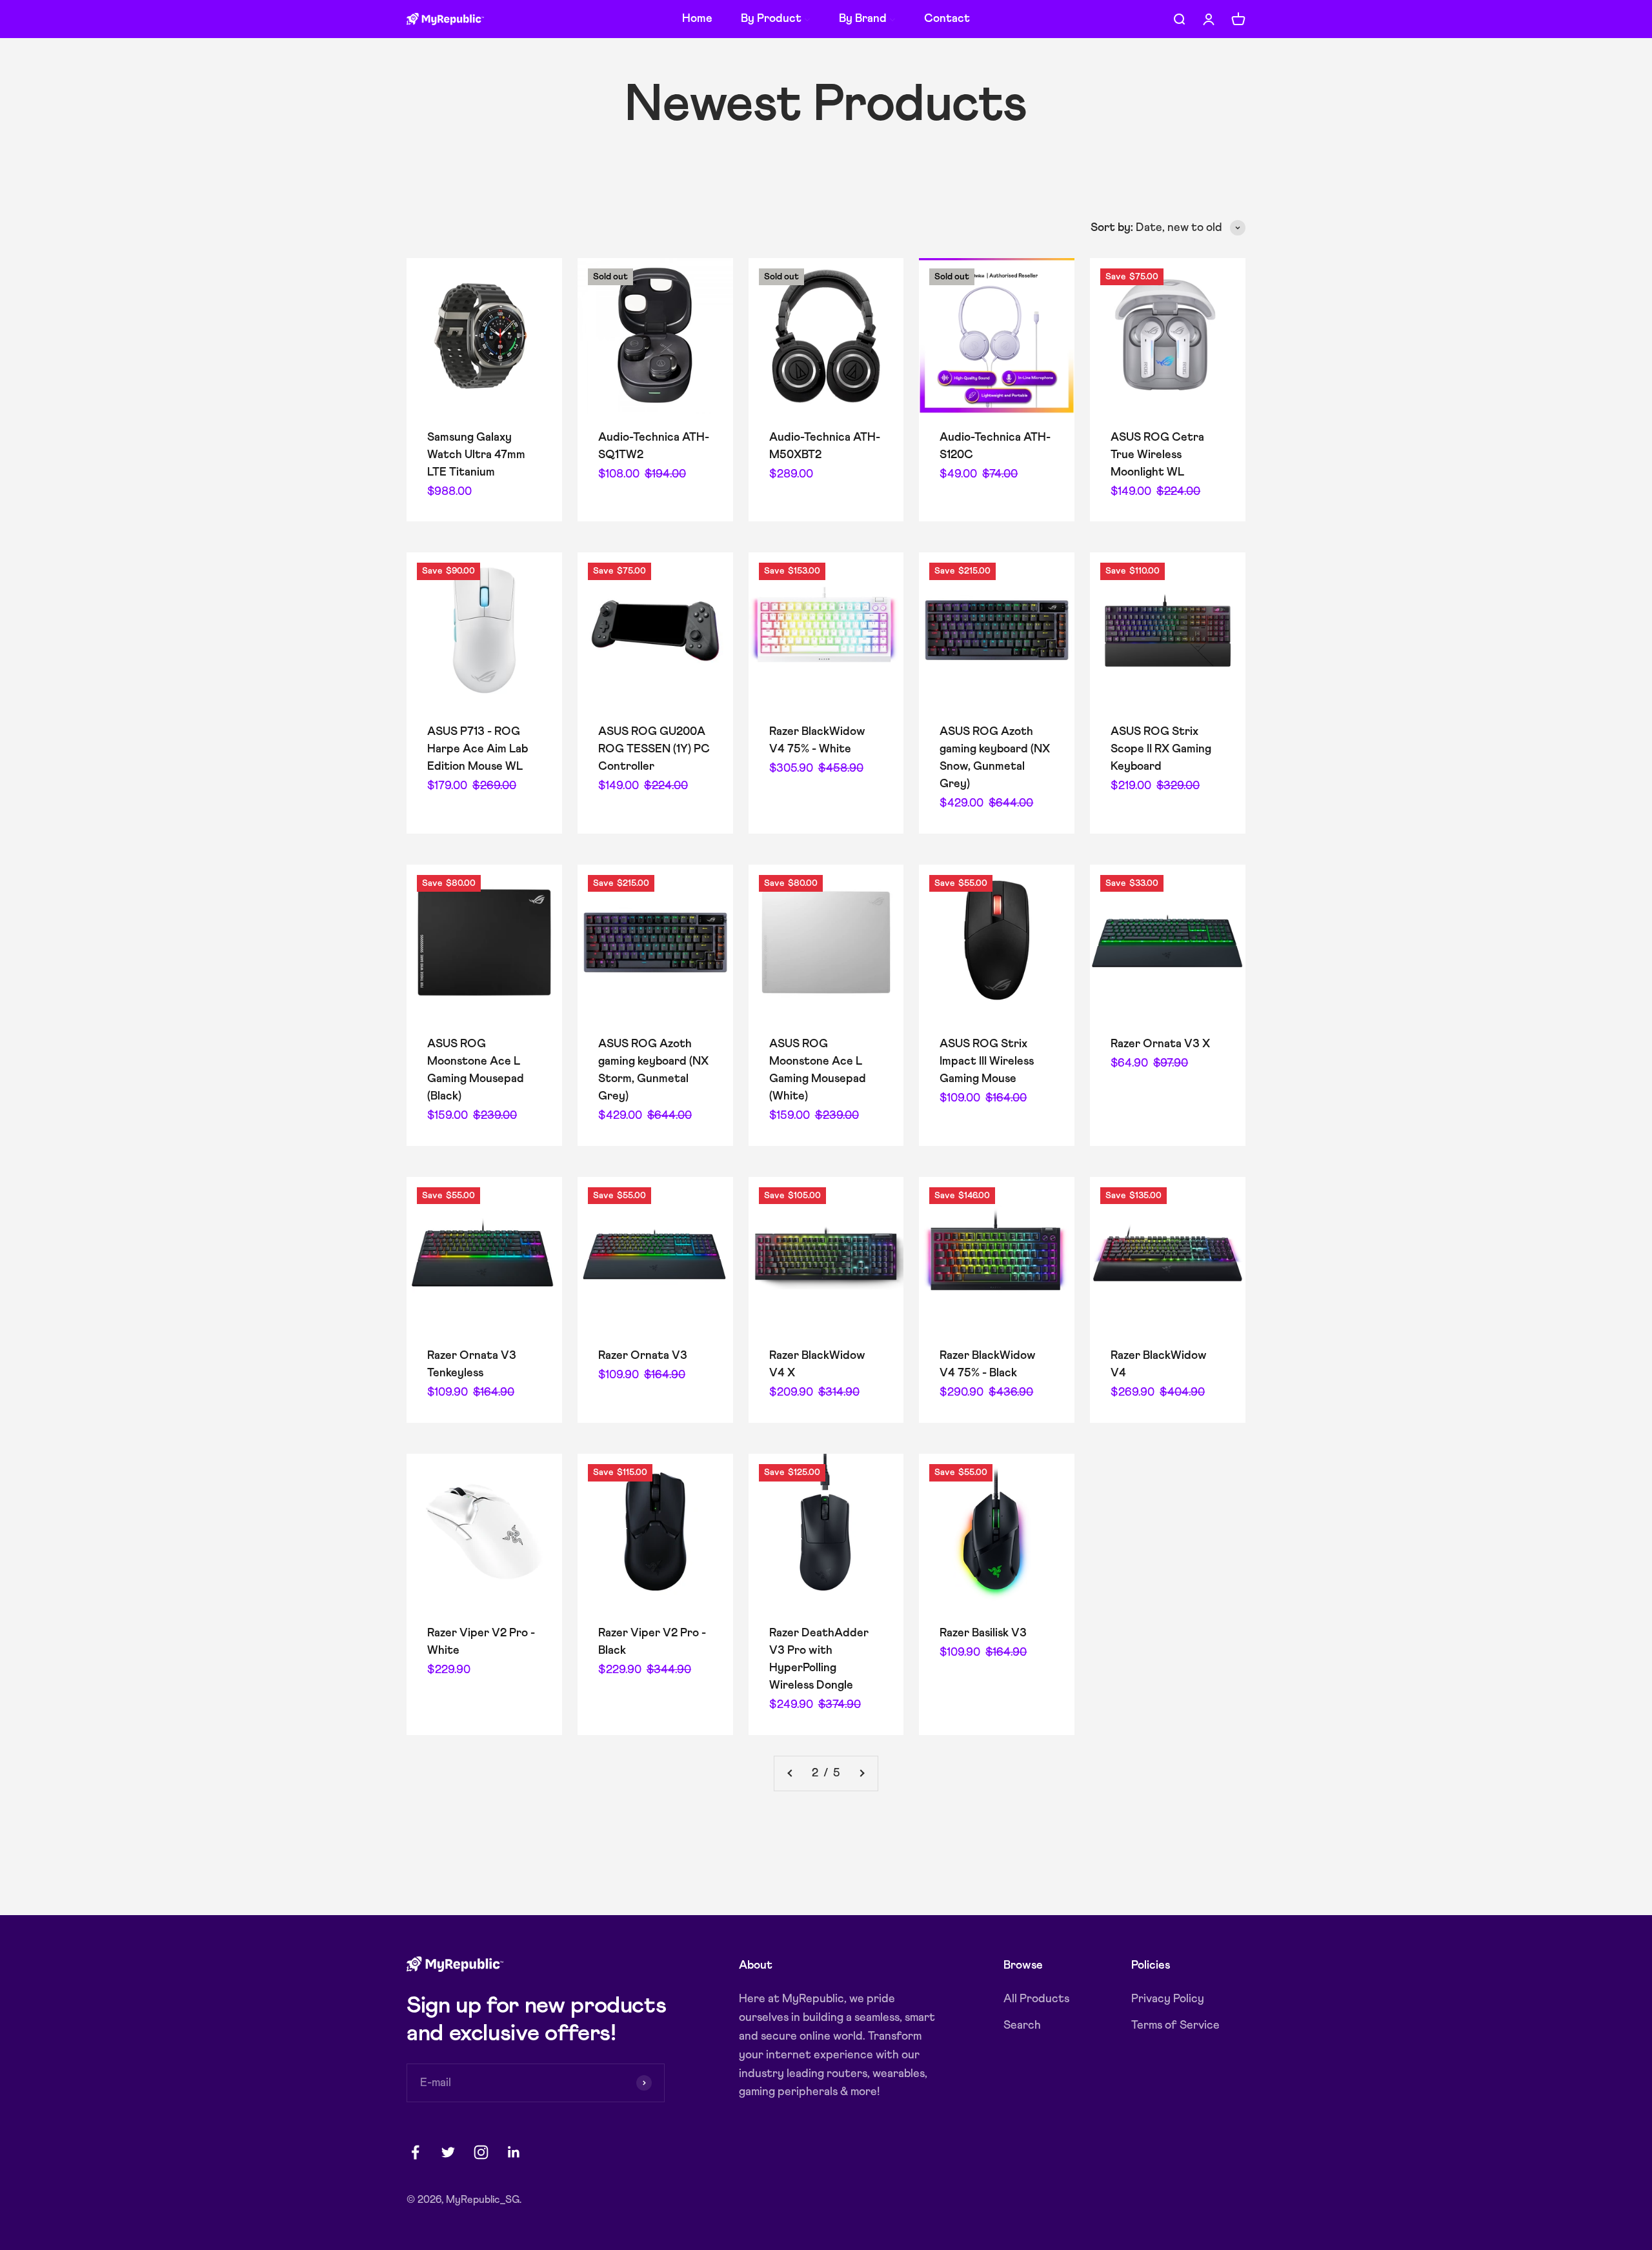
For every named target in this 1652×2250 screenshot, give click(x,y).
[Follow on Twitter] (448, 2152)
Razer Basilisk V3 (983, 1633)
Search (1022, 2025)
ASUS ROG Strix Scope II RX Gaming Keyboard (1161, 749)
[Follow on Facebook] (415, 2152)
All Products (1036, 1999)
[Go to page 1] (791, 1773)
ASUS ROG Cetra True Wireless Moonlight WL (1157, 455)
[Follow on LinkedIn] (514, 2152)
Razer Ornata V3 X (1160, 1044)
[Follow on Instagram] (481, 2152)
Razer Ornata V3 (643, 1356)
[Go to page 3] (861, 1773)
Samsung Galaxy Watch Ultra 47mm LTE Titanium (476, 455)
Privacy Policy (1168, 1999)
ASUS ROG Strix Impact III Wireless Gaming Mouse (987, 1061)
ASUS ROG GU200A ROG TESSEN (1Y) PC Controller (654, 749)
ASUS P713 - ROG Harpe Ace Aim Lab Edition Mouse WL (478, 749)
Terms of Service (1175, 2025)
